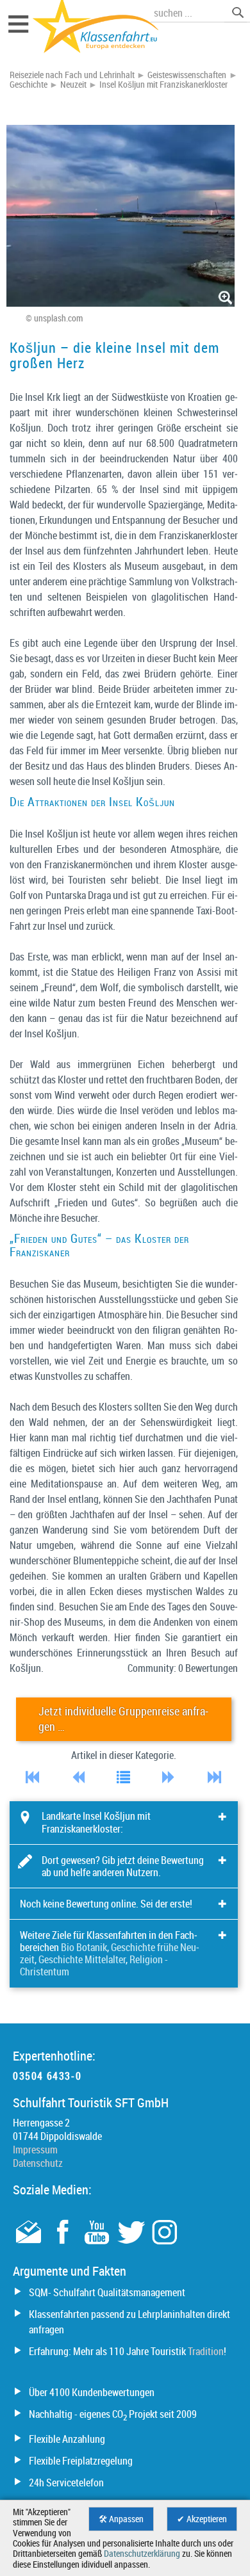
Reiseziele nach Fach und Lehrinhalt (72, 75)
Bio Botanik (84, 1947)
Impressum (35, 2150)
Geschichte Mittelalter (82, 1959)
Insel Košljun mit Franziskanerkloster (163, 85)
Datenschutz (38, 2163)
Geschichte (29, 85)
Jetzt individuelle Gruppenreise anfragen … (123, 1719)
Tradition (206, 2351)
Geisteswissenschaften (187, 75)
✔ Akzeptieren (202, 2519)
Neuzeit (73, 85)
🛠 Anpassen (121, 2519)
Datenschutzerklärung (142, 2554)
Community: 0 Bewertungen (183, 1668)
